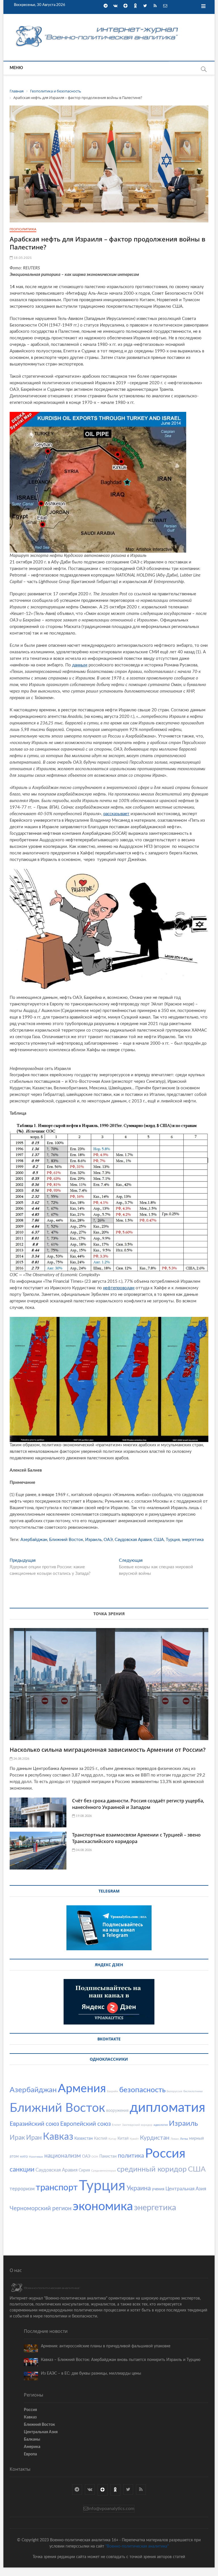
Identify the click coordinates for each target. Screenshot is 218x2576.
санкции (22, 2169)
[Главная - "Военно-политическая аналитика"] (98, 25)
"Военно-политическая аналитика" (137, 2546)
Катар (112, 2139)
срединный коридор (152, 2169)
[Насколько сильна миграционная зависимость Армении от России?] (109, 1684)
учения (158, 2189)
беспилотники (193, 2091)
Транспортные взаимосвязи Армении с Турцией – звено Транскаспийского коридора (136, 1838)
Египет (116, 2125)
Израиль (93, 1540)
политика (131, 2156)
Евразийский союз (34, 2124)
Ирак (17, 2138)
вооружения (117, 2111)
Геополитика (23, 229)
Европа (30, 2454)
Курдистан (155, 2138)
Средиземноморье (103, 2171)
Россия (165, 2154)
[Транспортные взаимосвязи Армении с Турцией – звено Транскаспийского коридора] (38, 1851)
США (159, 1540)
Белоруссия (174, 2091)
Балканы (32, 2439)
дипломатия (167, 2108)
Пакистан (108, 2156)
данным (80, 665)
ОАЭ (108, 1540)
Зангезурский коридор (137, 2125)
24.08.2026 (21, 1759)
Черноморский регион (41, 2208)
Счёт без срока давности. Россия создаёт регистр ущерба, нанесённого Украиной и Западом (138, 1804)
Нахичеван (36, 2157)
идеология (161, 2125)
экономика (103, 2206)
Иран (34, 2138)
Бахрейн (113, 2091)
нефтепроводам (119, 1288)
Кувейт (134, 2139)
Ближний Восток (66, 1540)
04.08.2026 (83, 1850)
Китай (123, 2139)
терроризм (22, 2189)
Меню (16, 68)
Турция (173, 1540)
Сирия (84, 2170)
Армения (82, 2089)
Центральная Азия (186, 2189)
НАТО (24, 2157)
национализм (63, 2156)
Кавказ (58, 2137)
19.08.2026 (83, 1816)
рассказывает (116, 814)
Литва (184, 2139)
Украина (139, 2188)
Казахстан (84, 2139)
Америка (32, 2447)
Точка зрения (109, 1614)
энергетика (193, 1540)
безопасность (142, 2090)
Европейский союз (85, 2124)
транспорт (57, 2188)
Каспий (101, 2139)
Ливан (175, 2139)
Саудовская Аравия (133, 1540)
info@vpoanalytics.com (111, 2509)
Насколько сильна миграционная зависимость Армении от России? (108, 1750)
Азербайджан (34, 1540)
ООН (95, 2157)
